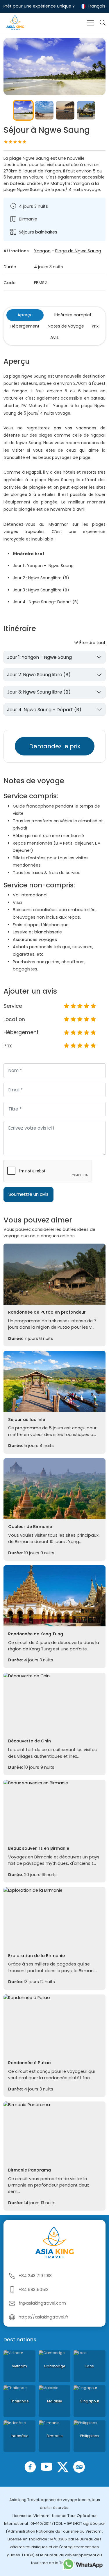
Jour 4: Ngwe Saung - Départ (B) (44, 710)
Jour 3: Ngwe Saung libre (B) (39, 692)
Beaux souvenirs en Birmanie (39, 1848)
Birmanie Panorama (30, 2170)
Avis (54, 337)
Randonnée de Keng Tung (36, 1634)
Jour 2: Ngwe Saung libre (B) (39, 675)
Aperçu (25, 315)
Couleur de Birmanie (30, 1527)
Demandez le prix (55, 746)
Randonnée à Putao (30, 2063)
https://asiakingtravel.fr (43, 2317)
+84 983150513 (34, 2290)
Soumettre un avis (28, 1194)
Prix (95, 326)
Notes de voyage (66, 326)
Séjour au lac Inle (27, 1420)
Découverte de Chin (30, 1741)
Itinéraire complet (73, 315)
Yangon (42, 251)
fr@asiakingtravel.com (42, 2303)
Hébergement (25, 326)
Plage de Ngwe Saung (78, 251)
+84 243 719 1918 (35, 2276)
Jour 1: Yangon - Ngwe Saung (39, 657)
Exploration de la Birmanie (36, 1956)
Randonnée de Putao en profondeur (47, 1312)
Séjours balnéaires (38, 232)
